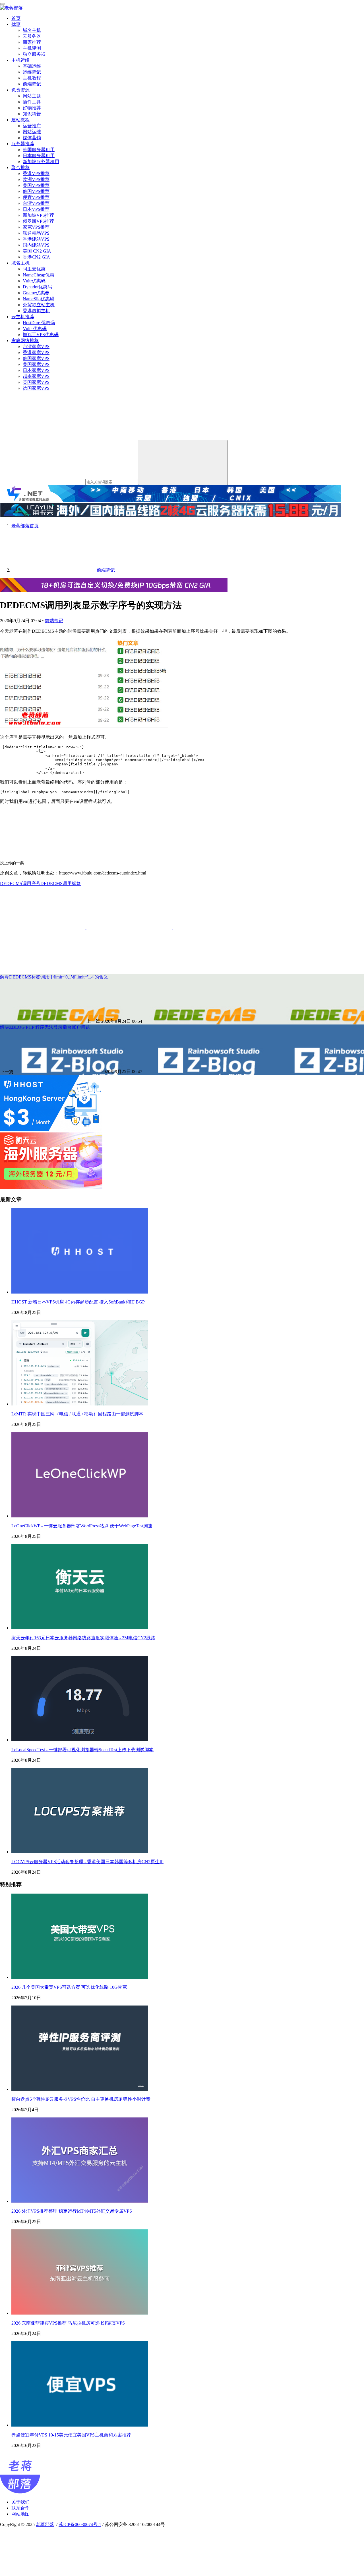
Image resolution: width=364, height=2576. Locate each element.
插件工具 (32, 102)
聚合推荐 (20, 167)
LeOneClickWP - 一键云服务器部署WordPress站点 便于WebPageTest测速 (82, 1526)
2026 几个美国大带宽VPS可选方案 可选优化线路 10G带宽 (69, 1987)
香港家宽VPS (36, 352)
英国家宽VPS (36, 382)
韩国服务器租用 (39, 150)
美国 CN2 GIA (37, 251)
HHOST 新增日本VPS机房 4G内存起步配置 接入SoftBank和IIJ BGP (78, 1302)
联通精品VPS (36, 233)
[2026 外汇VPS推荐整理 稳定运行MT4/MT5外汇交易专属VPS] (80, 2201)
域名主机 (32, 30)
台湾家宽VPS (36, 346)
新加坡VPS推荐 (38, 215)
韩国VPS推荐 (36, 191)
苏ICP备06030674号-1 (80, 2524)
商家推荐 (32, 42)
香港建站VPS (36, 239)
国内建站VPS (36, 245)
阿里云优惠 (34, 269)
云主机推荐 (23, 317)
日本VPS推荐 (36, 209)
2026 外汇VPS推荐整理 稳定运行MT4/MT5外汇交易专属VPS (72, 2211)
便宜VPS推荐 (36, 197)
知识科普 (32, 114)
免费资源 (20, 90)
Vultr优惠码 (34, 281)
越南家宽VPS (36, 376)
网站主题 (32, 96)
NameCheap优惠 (39, 275)
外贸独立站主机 (39, 305)
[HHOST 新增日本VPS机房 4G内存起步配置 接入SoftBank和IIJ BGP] (80, 1292)
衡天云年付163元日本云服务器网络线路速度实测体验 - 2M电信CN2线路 (83, 1638)
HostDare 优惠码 (39, 323)
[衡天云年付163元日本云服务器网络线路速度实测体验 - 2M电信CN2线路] (80, 1628)
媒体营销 (32, 138)
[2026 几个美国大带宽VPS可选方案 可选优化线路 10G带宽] (80, 1977)
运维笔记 (32, 72)
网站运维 (32, 132)
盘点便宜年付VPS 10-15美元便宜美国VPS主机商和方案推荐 (71, 2435)
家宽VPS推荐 (36, 227)
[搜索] (183, 462)
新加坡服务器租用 (41, 162)
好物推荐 (32, 108)
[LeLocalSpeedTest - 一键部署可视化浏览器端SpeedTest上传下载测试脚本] (80, 1740)
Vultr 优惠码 (35, 329)
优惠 (16, 24)
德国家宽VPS (36, 388)
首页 (16, 18)
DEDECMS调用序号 (20, 883)
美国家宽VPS (36, 364)
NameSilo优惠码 (39, 299)
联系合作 (20, 2508)
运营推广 (32, 126)
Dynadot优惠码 (37, 287)
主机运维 (20, 60)
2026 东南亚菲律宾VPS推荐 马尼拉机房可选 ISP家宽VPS (68, 2323)
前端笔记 (32, 84)
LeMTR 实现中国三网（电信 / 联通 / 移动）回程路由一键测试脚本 (77, 1414)
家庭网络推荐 (25, 341)
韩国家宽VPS (36, 358)
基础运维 (32, 66)
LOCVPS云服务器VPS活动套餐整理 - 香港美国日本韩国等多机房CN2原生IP (87, 1862)
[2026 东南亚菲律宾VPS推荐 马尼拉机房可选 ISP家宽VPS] (80, 2313)
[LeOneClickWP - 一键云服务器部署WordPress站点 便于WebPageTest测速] (80, 1516)
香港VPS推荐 (36, 173)
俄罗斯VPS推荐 (38, 221)
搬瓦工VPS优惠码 (41, 335)
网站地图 (20, 2514)
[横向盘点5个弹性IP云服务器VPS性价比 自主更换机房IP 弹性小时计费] (80, 2089)
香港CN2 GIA (36, 257)
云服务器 (32, 36)
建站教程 (20, 120)
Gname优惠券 (36, 293)
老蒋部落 (45, 2524)
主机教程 (32, 78)
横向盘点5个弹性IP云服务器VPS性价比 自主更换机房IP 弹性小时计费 (81, 2099)
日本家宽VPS (36, 370)
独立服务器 (34, 54)
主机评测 (32, 48)
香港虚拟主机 (36, 311)
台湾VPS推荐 (36, 203)
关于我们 (20, 2502)
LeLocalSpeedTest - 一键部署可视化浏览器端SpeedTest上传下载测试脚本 (82, 1750)
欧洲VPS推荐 (36, 179)
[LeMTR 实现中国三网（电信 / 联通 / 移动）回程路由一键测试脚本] (80, 1404)
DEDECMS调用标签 (61, 883)
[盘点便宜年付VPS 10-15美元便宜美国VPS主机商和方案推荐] (80, 2425)
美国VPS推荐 (36, 185)
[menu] (2, 4)
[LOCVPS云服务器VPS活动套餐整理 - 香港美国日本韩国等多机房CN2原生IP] (80, 1852)
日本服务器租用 (39, 156)
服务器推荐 (23, 144)
